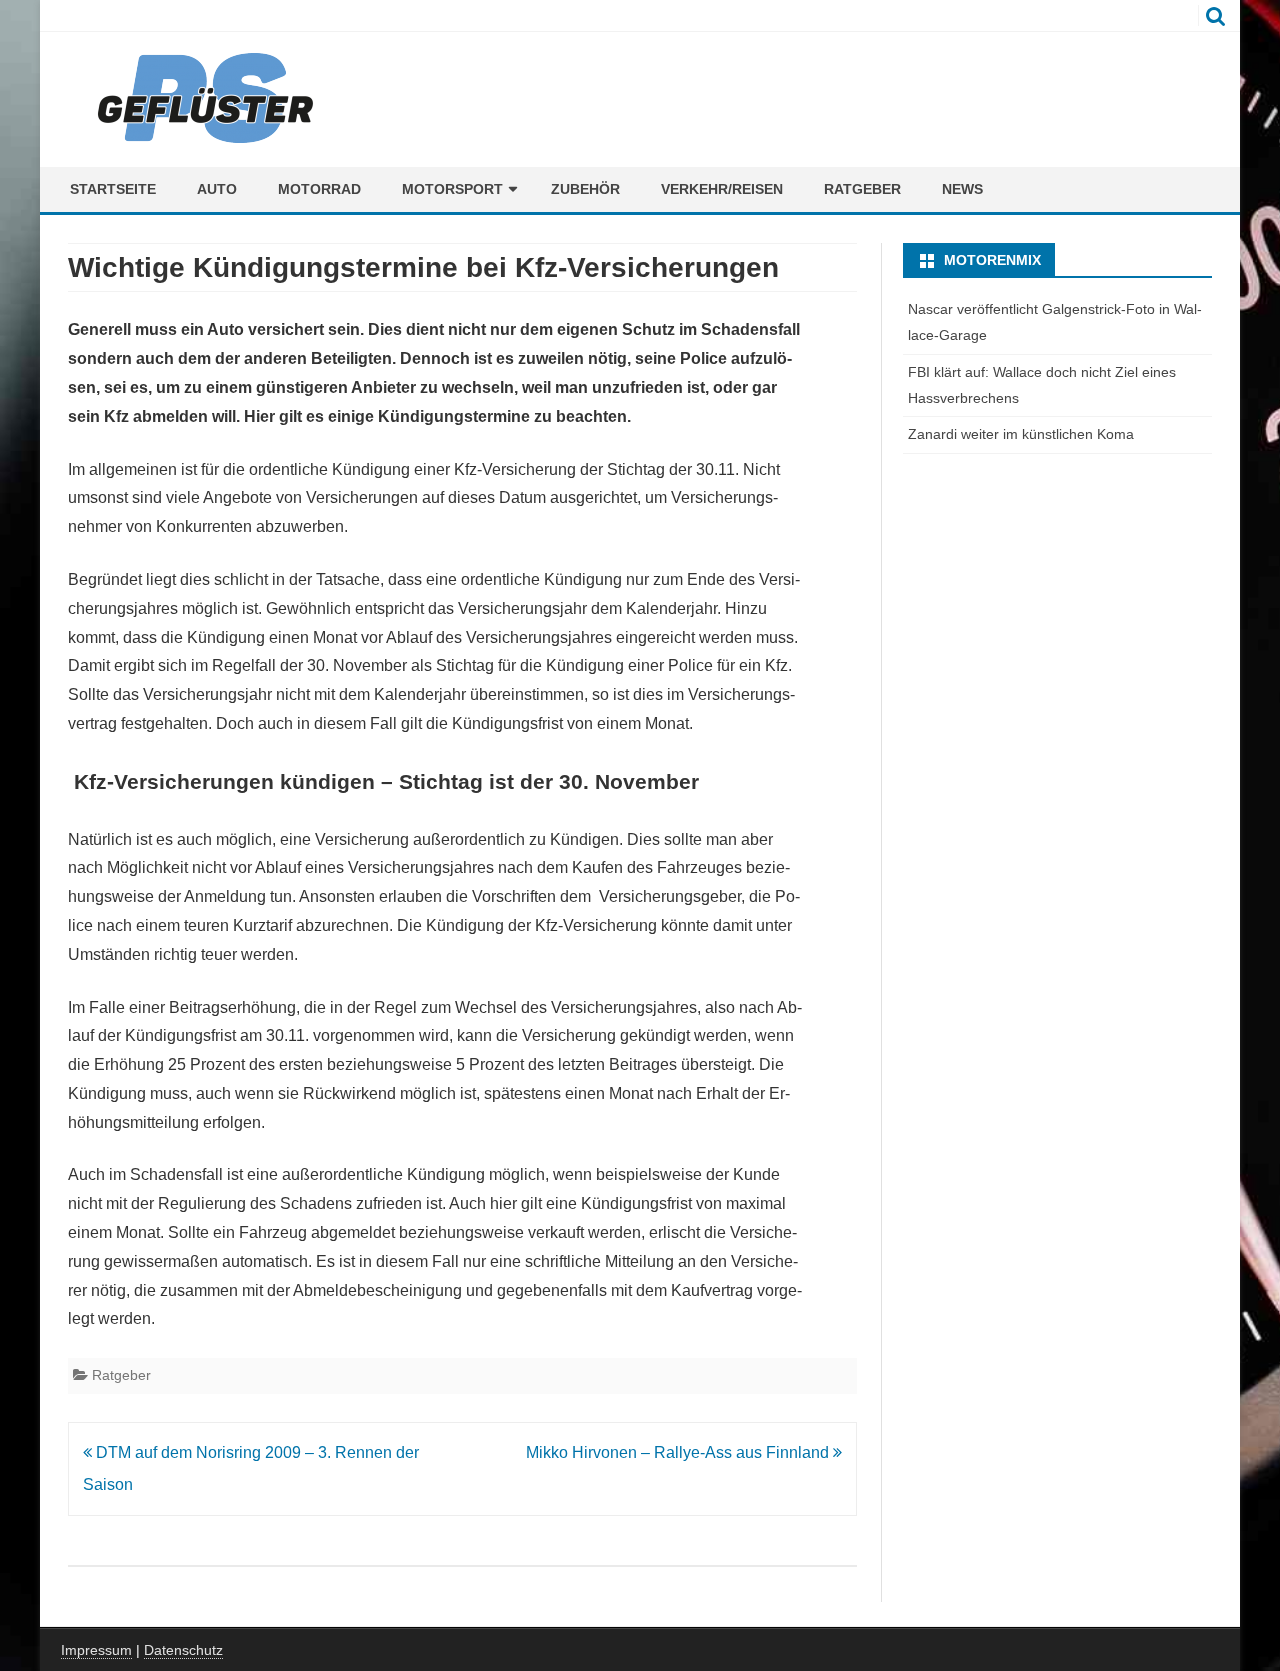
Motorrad (319, 189)
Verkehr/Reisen (722, 189)
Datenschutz (183, 1650)
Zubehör (585, 189)
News (962, 189)
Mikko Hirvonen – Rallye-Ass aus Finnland (679, 1452)
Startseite (113, 189)
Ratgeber (862, 189)
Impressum (96, 1650)
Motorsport (452, 189)
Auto (217, 189)
